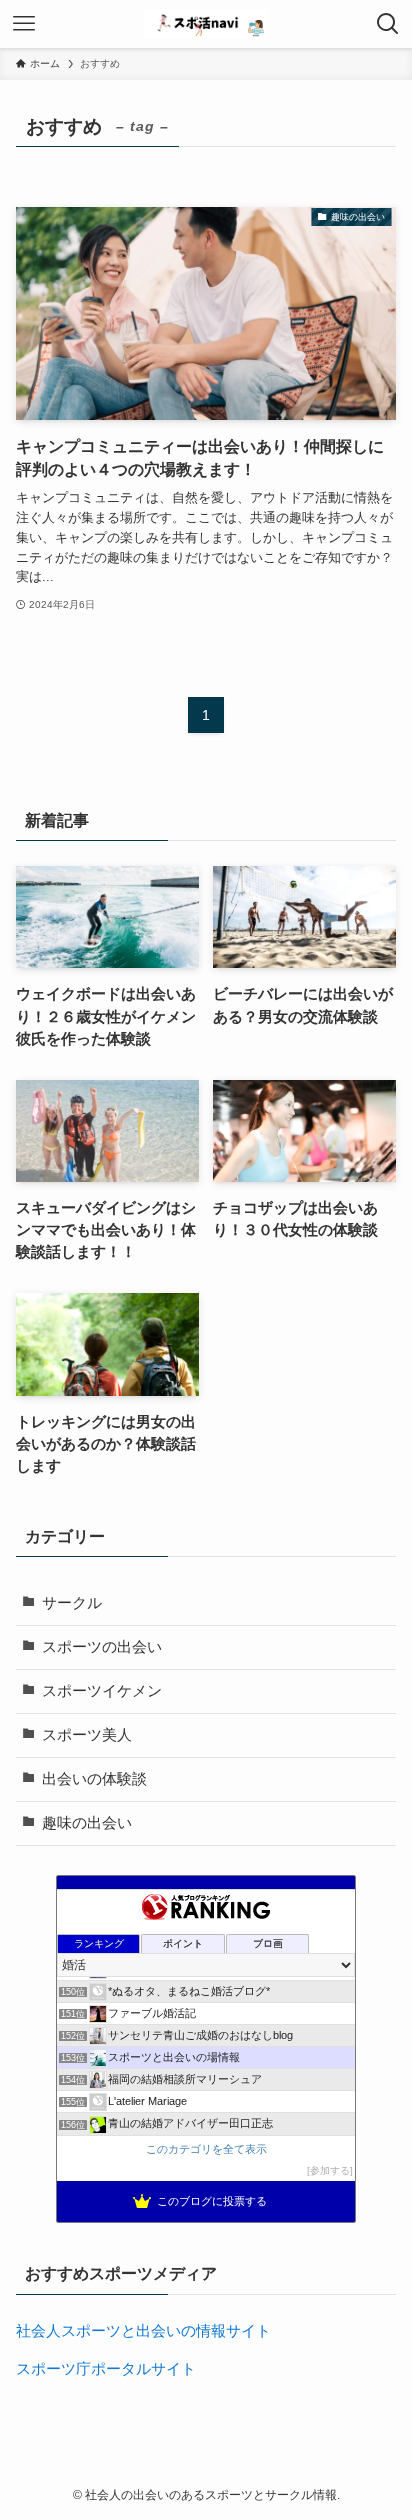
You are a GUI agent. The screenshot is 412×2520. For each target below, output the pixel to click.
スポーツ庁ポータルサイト (106, 2369)
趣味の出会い (87, 1823)
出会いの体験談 (94, 1779)
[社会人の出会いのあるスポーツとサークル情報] (206, 24)
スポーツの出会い (102, 1647)
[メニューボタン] (24, 24)
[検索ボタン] (388, 24)
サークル (72, 1603)
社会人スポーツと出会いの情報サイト (143, 2331)
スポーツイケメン (102, 1691)
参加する (330, 2170)
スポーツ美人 (87, 1735)
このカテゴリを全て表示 (206, 2149)
